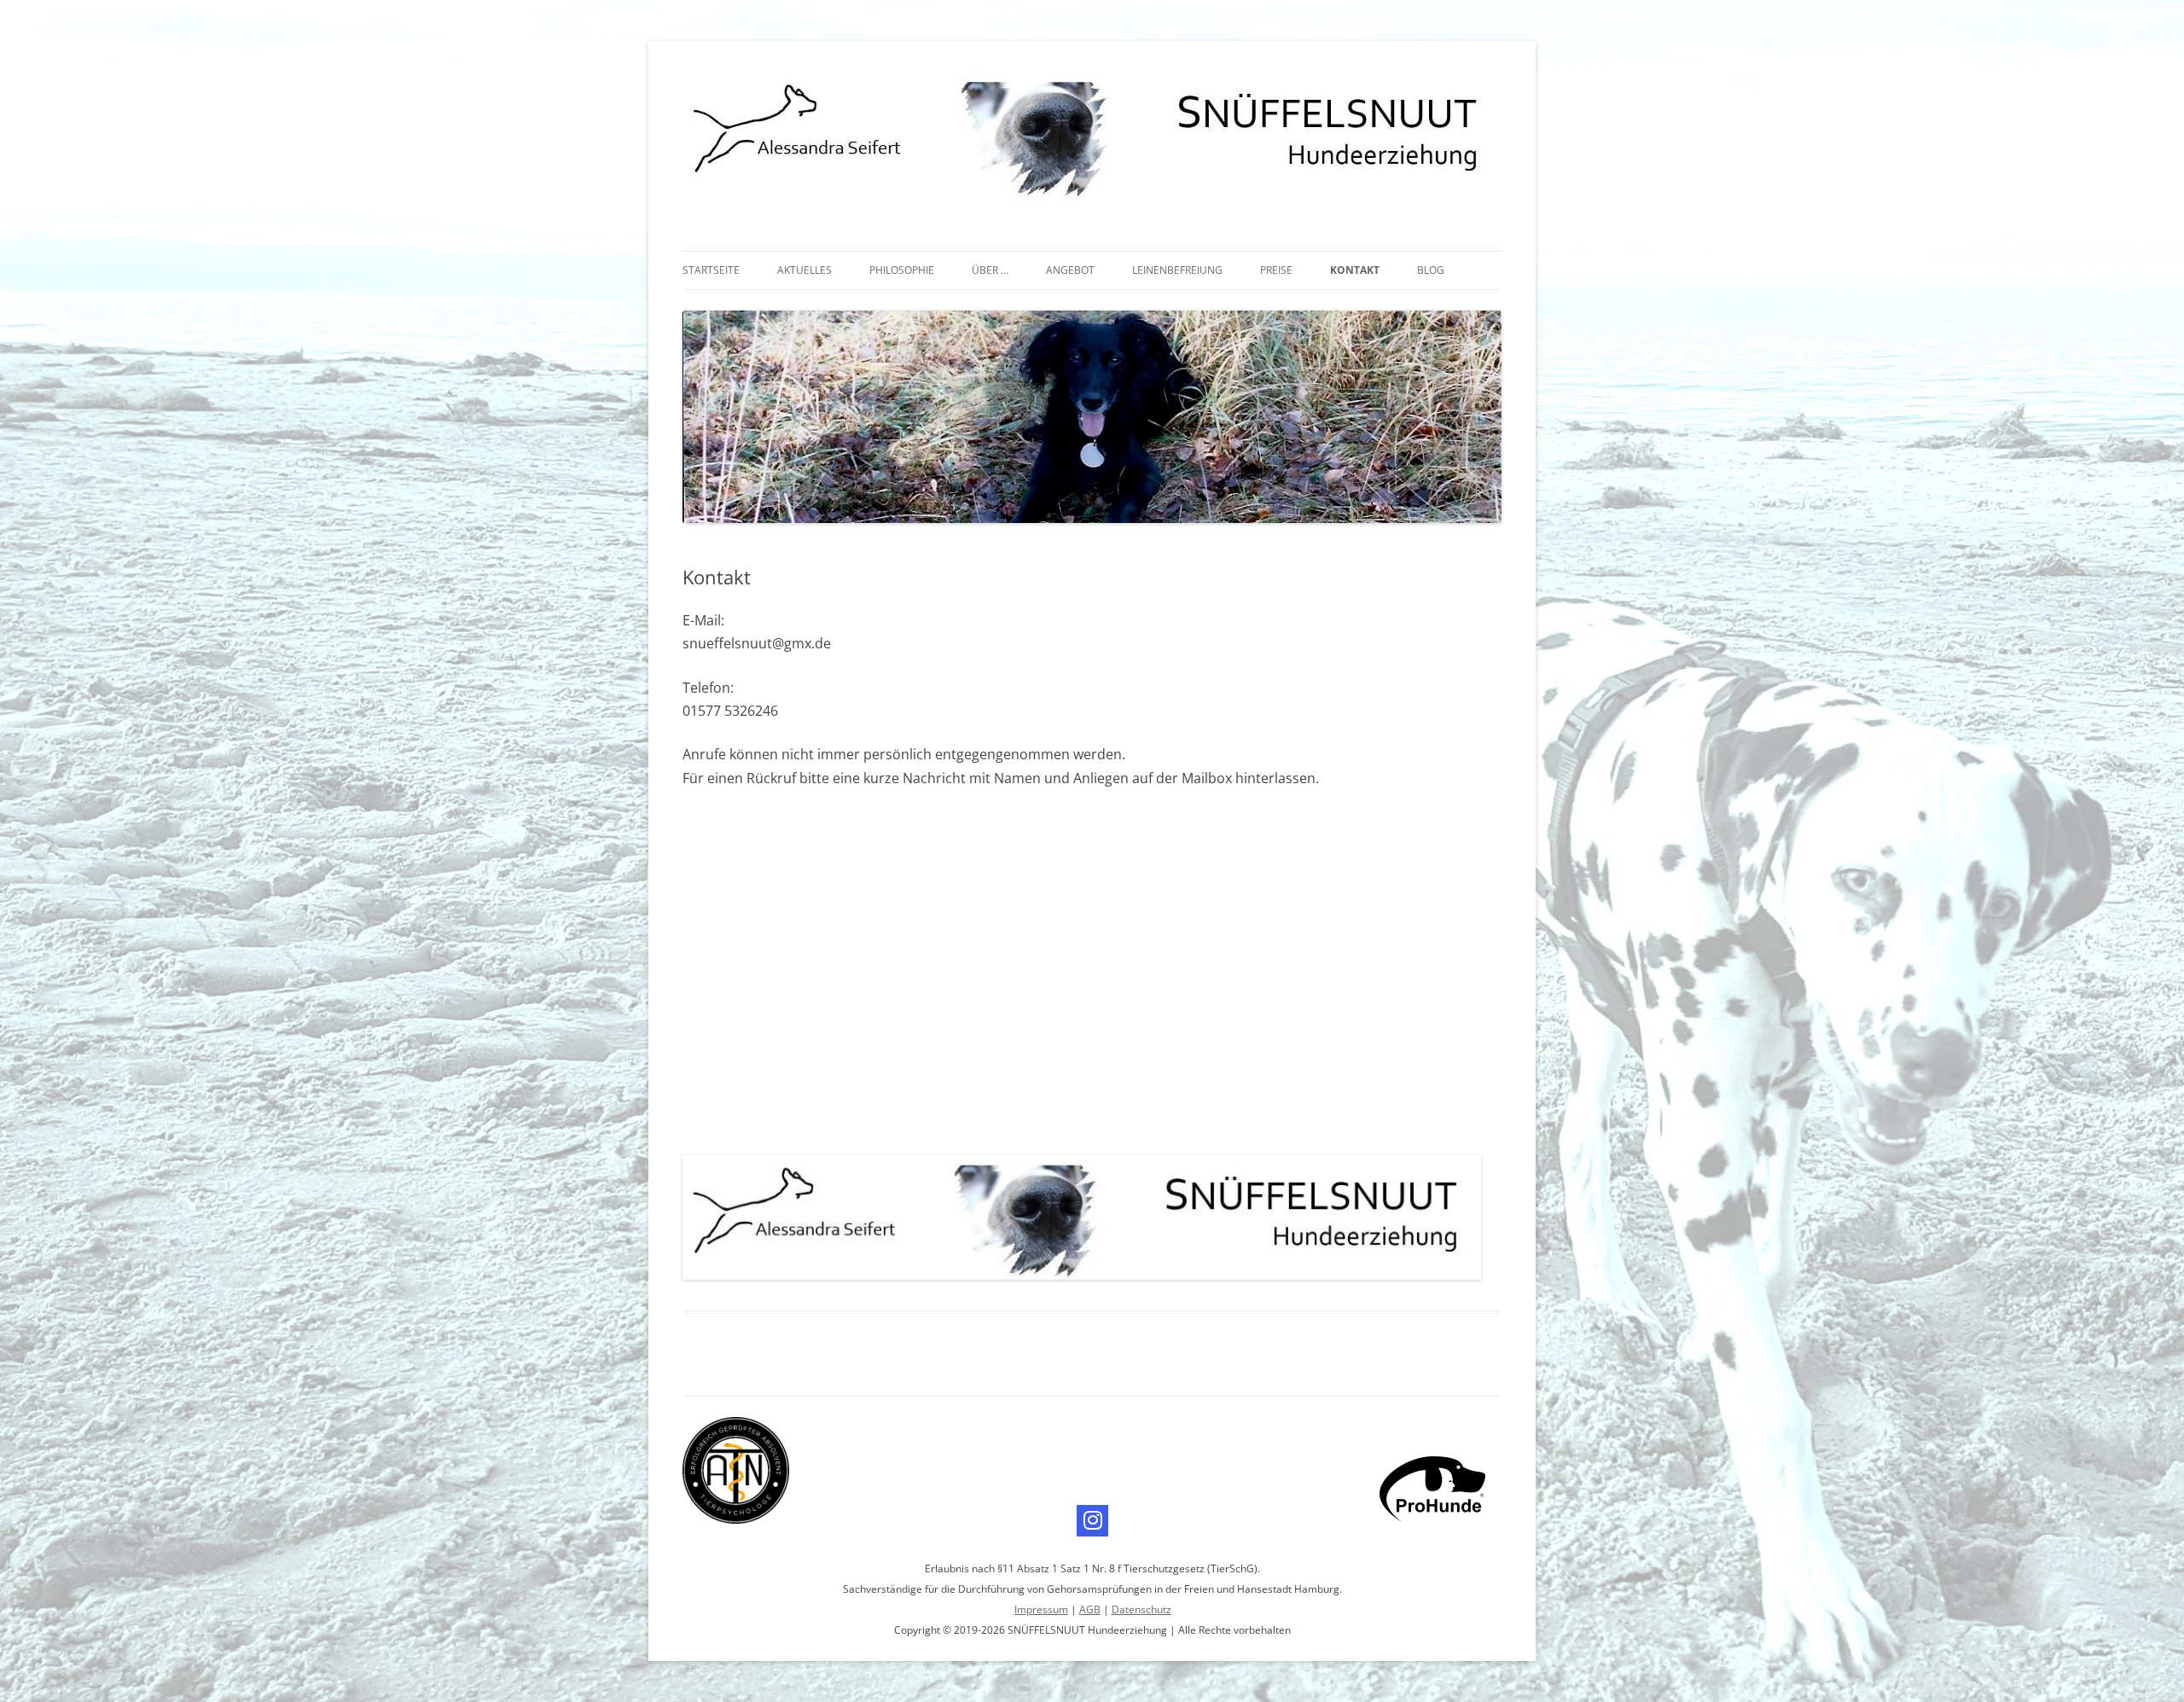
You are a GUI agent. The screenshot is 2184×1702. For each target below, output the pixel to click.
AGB (1090, 1609)
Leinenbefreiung (1177, 270)
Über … (990, 270)
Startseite (711, 270)
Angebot (1070, 270)
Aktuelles (804, 270)
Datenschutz (1141, 1609)
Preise (1276, 270)
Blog (1431, 270)
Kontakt (1355, 270)
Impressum (1041, 1609)
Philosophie (902, 270)
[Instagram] (1092, 1521)
